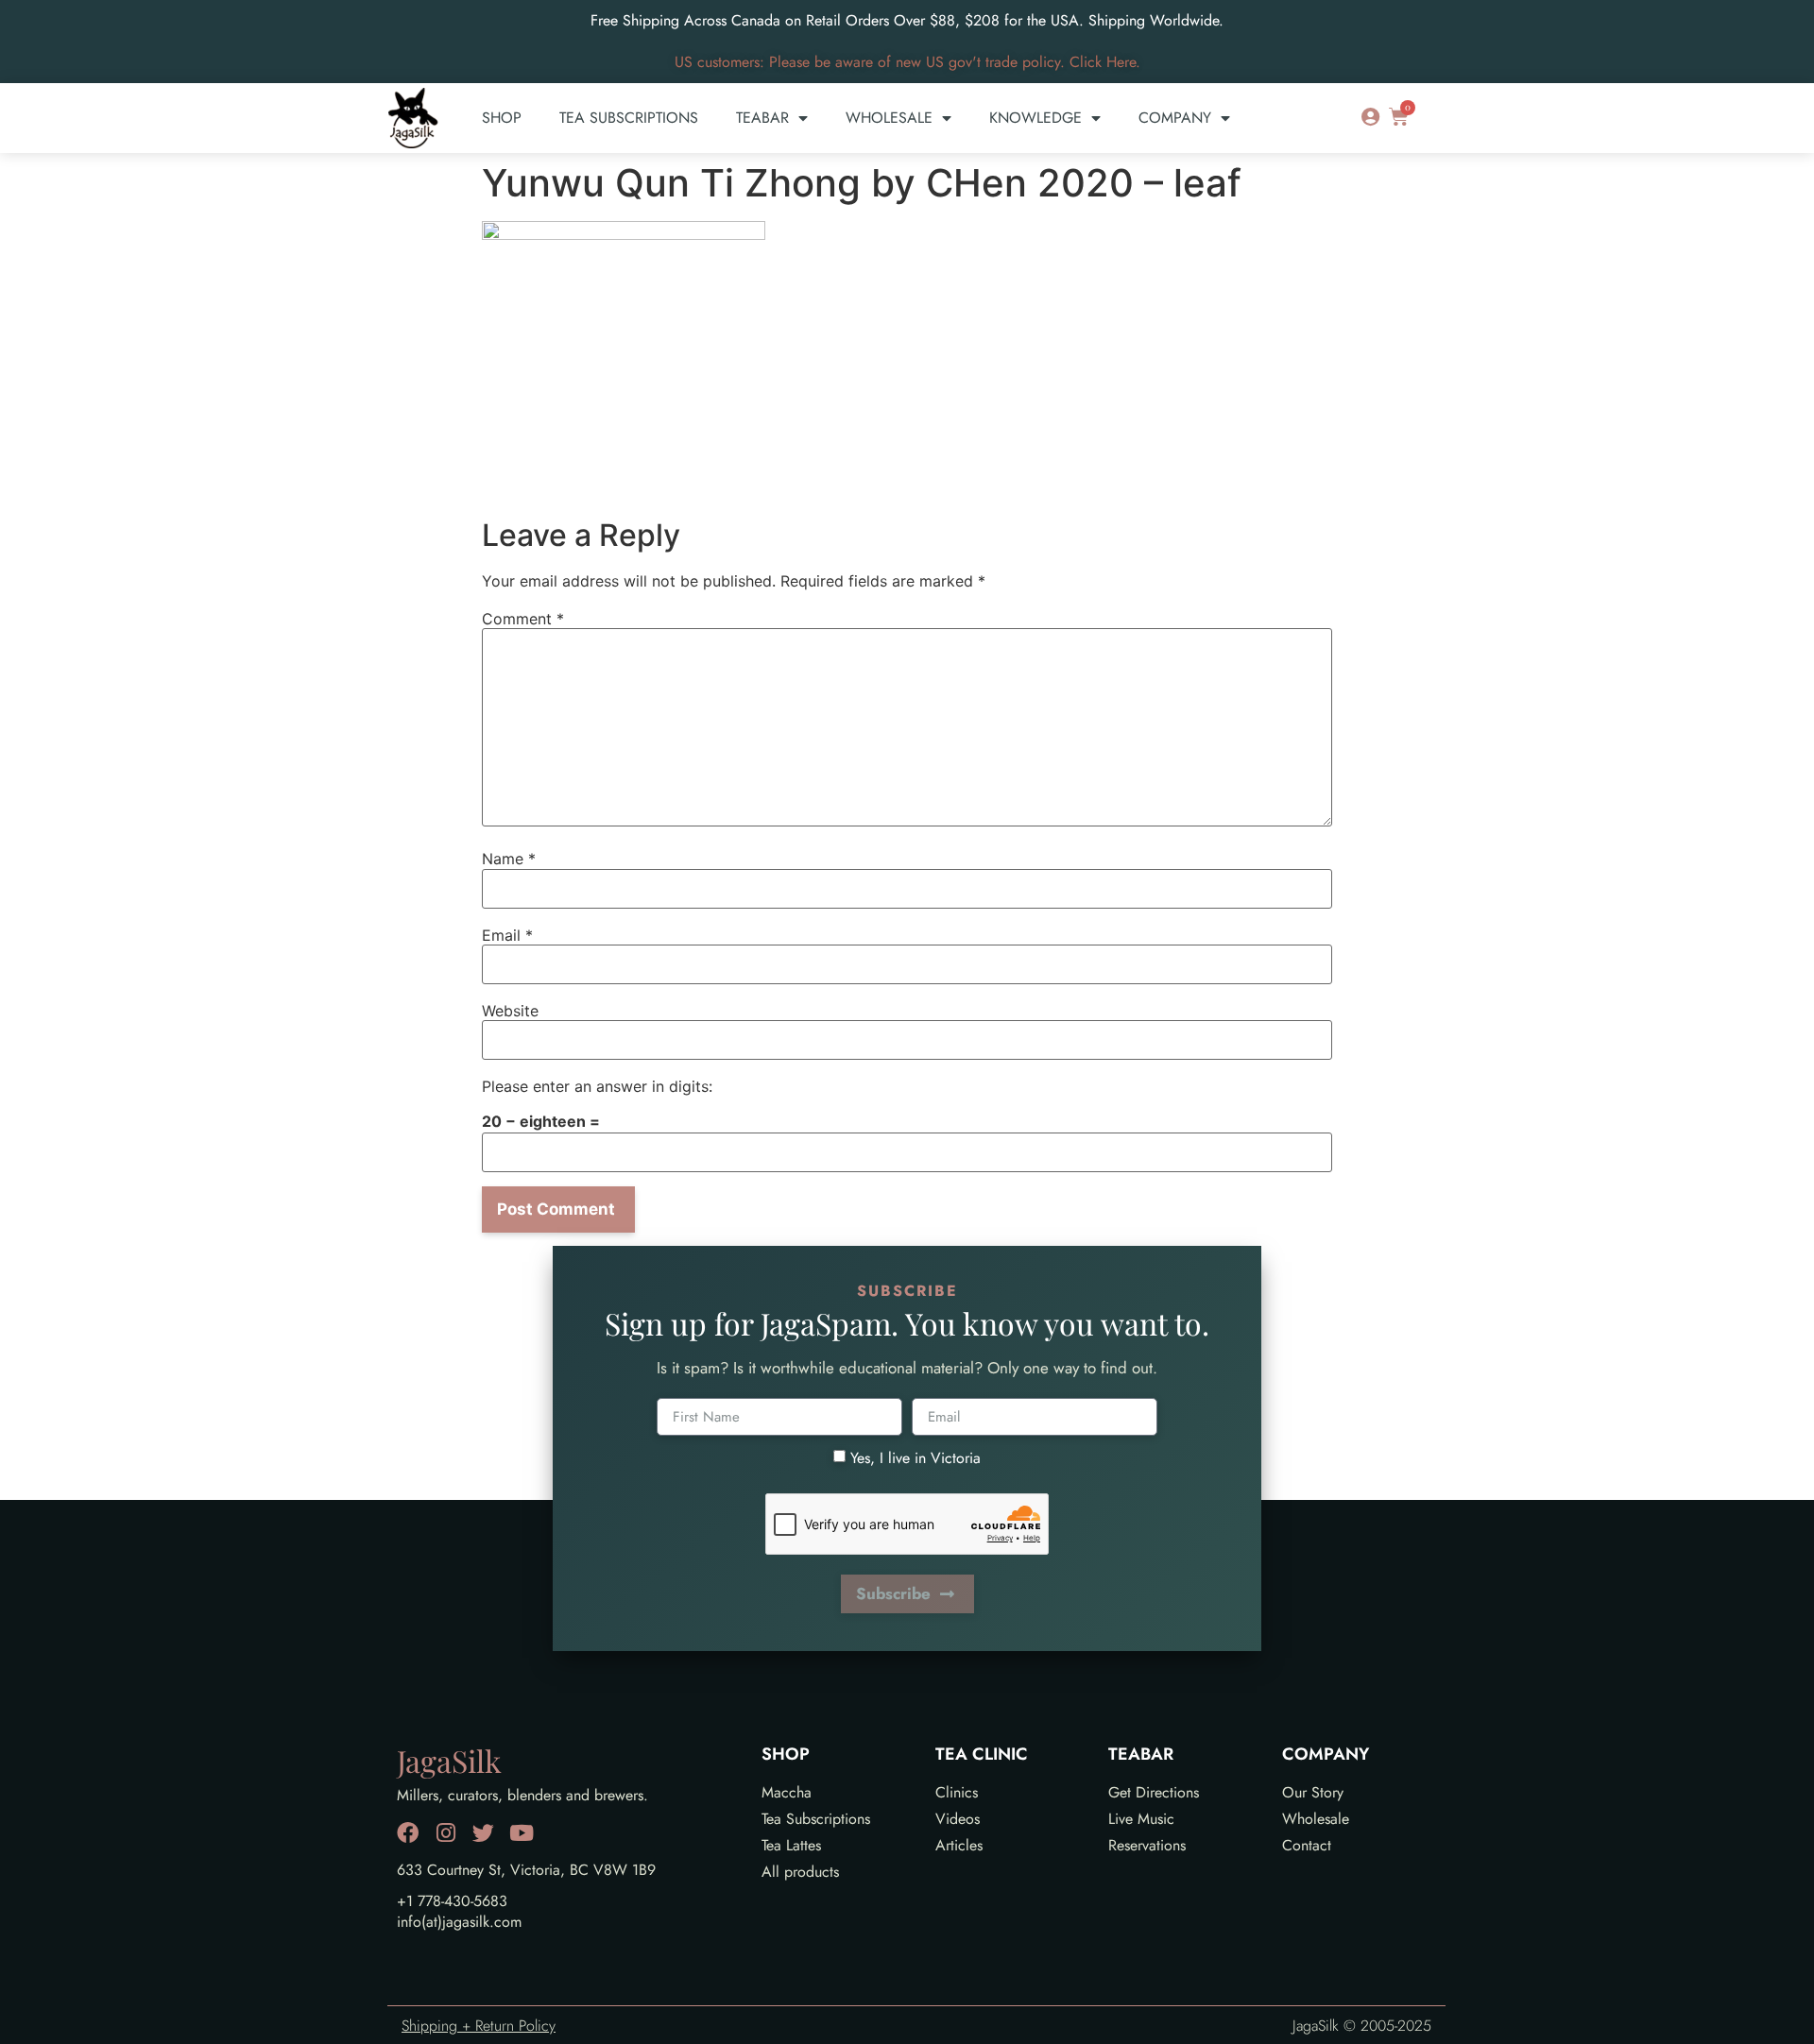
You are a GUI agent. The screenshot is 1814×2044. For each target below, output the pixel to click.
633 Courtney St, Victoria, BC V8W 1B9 (526, 1870)
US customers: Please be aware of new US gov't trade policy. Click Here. (907, 62)
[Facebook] (408, 1833)
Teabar (762, 118)
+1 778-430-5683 (452, 1901)
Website (510, 1011)
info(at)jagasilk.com (459, 1922)
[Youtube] (521, 1833)
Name (509, 859)
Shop (502, 118)
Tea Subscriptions (629, 118)
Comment (523, 619)
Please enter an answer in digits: (597, 1086)
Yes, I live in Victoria (916, 1458)
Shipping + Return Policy (479, 2026)
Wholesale (889, 118)
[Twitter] (483, 1833)
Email (507, 935)
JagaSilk (449, 1760)
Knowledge (1035, 118)
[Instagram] (445, 1833)
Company (1175, 118)
